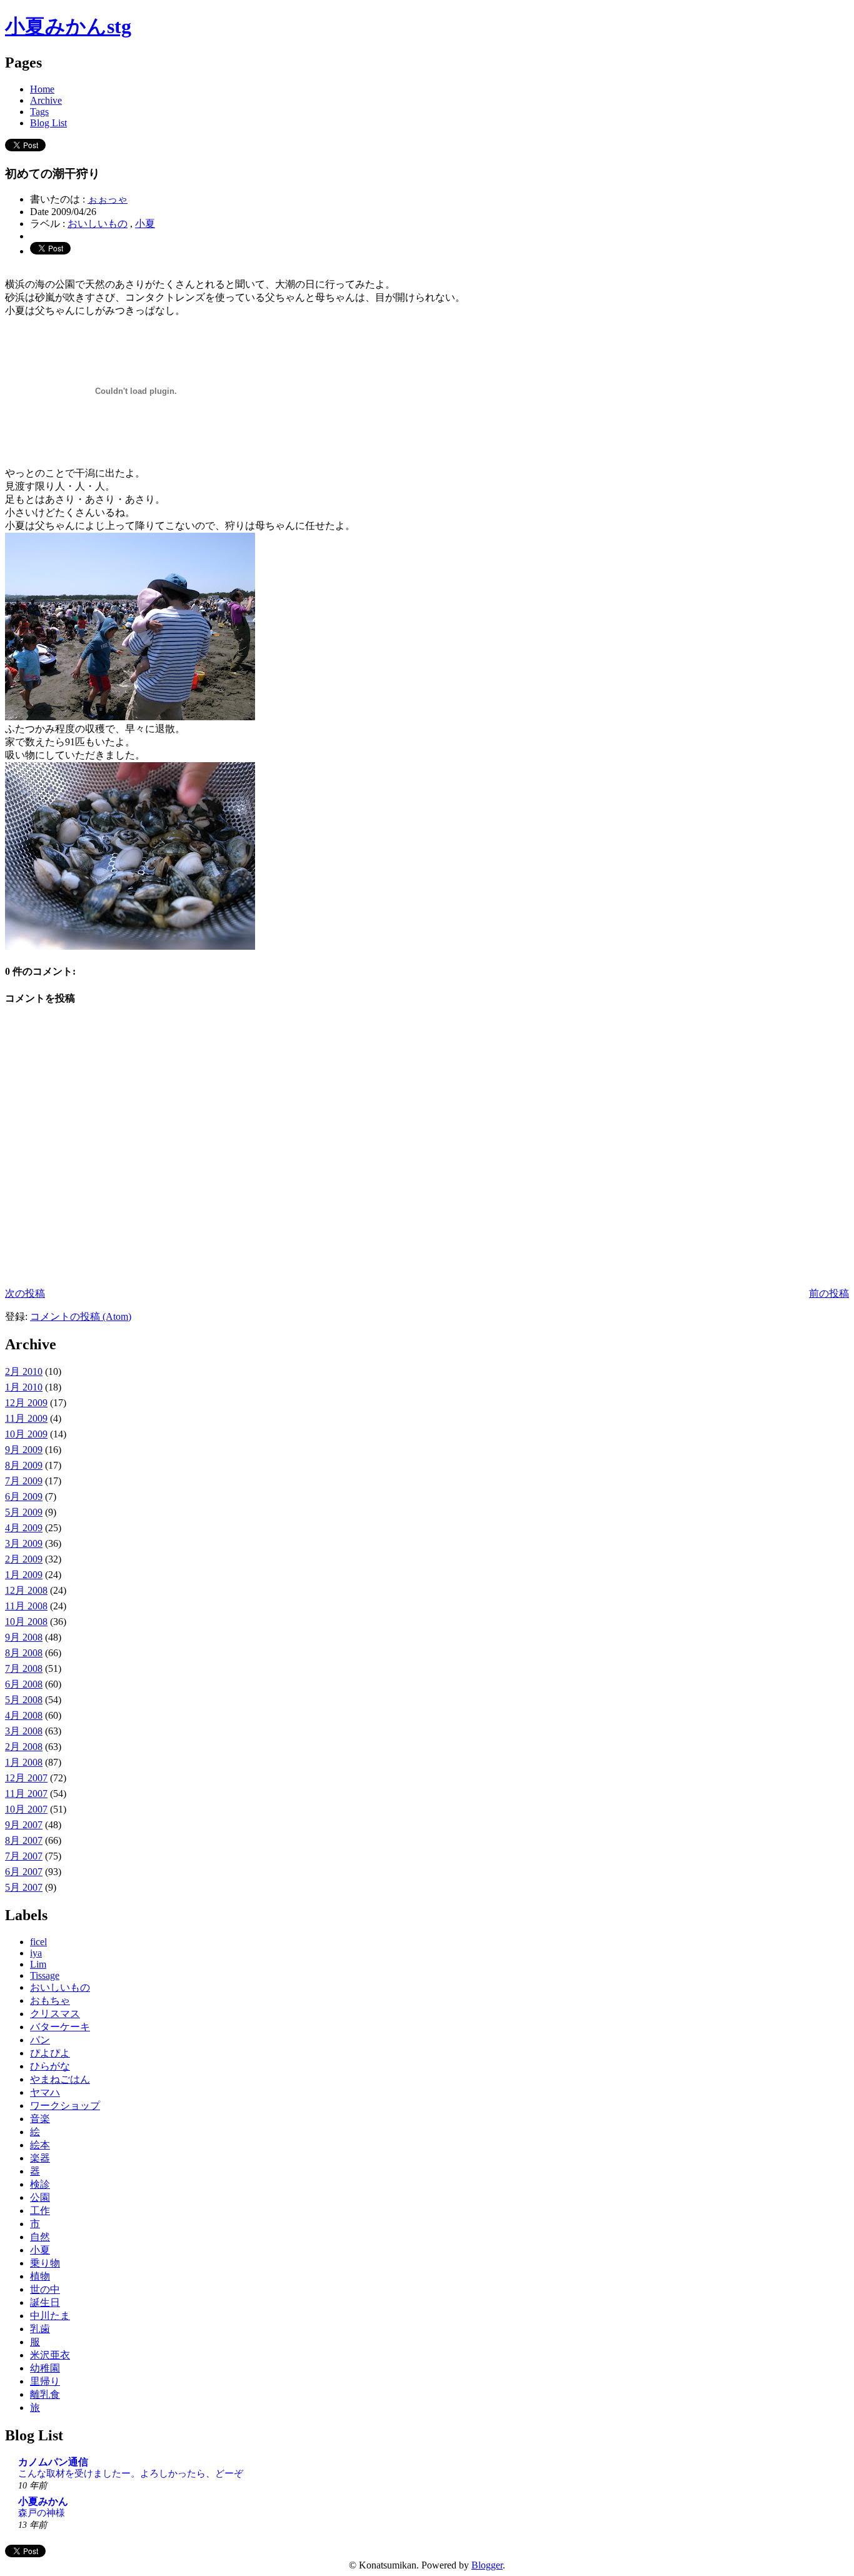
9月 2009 (24, 1450)
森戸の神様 (42, 2513)
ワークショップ (65, 2106)
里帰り (45, 2381)
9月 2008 (24, 1637)
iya (36, 1953)
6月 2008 (24, 1684)
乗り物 (45, 2263)
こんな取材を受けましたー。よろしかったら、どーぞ (131, 2473)
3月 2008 (24, 1731)
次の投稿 (25, 1293)
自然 (40, 2237)
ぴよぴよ (50, 2053)
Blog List (48, 123)
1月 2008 (24, 1762)
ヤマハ (45, 2092)
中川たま (50, 2316)
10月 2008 (26, 1622)
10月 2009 (26, 1434)
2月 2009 (24, 1559)
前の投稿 (829, 1293)
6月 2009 (24, 1497)
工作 (40, 2211)
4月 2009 (24, 1528)
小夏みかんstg (68, 26)
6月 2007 (24, 1872)
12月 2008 (26, 1590)
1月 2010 (24, 1387)
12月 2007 (26, 1778)
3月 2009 (24, 1543)
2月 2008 (24, 1747)
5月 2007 (24, 1887)
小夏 (145, 224)
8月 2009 (24, 1465)
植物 (40, 2276)
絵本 (40, 2145)
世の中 (45, 2289)
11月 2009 (26, 1418)
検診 (40, 2184)
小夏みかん (43, 2501)
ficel (38, 1942)
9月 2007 (24, 1825)
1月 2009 (24, 1575)
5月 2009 (24, 1512)
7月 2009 (24, 1481)
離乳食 (45, 2394)
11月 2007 (26, 1794)
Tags (39, 112)
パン (40, 2040)
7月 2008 (24, 1668)
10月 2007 (26, 1809)
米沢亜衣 (50, 2355)
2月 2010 (24, 1371)
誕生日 (45, 2302)
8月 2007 (24, 1840)
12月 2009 (26, 1403)
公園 (40, 2197)
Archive (46, 100)
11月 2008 (26, 1606)
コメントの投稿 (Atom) (81, 1316)
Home (42, 89)
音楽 (40, 2119)
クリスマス (55, 2014)
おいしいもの (98, 224)
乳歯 (40, 2329)
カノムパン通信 (53, 2462)
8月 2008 (24, 1653)
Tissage (45, 1975)
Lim (38, 1964)
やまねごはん (60, 2079)
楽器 (40, 2158)
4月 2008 (24, 1715)
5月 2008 (24, 1700)
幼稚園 (45, 2368)
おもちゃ (50, 2000)
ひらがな (50, 2066)
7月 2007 (24, 1856)
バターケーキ (60, 2027)
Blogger (487, 2565)
